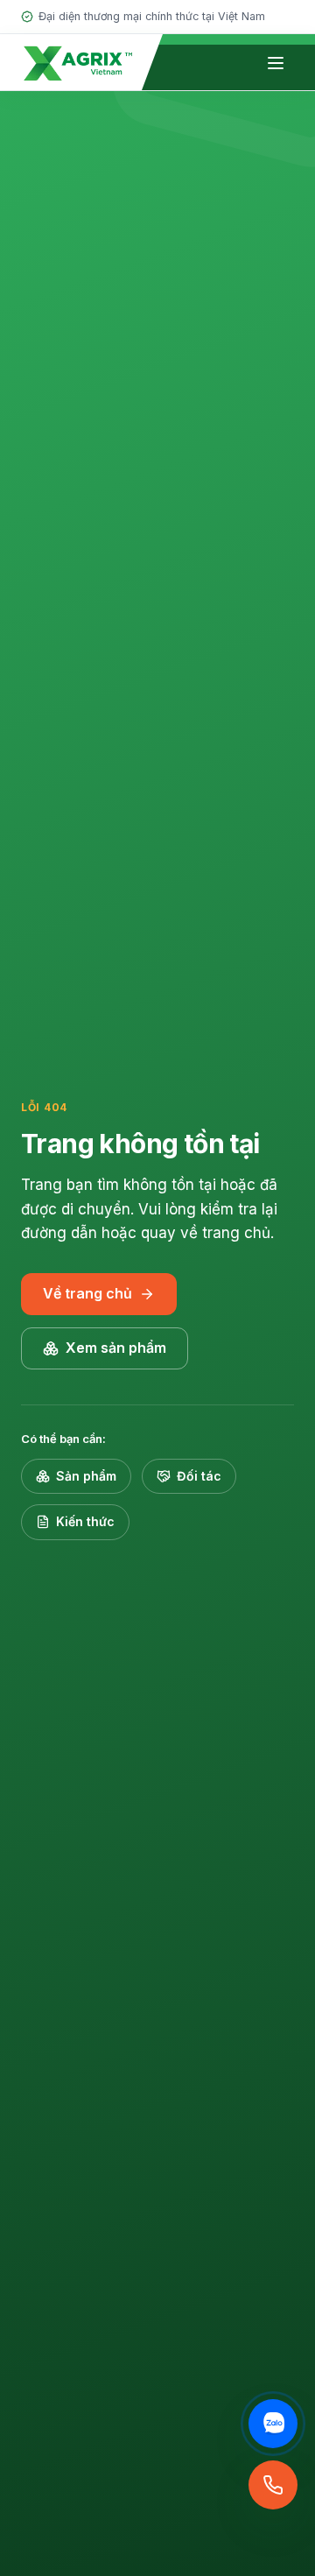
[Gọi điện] (273, 2485)
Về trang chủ (87, 1293)
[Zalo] (273, 2424)
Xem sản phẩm (116, 1348)
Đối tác (199, 1476)
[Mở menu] (276, 63)
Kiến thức (85, 1521)
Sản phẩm (86, 1476)
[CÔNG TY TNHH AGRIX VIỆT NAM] (78, 62)
